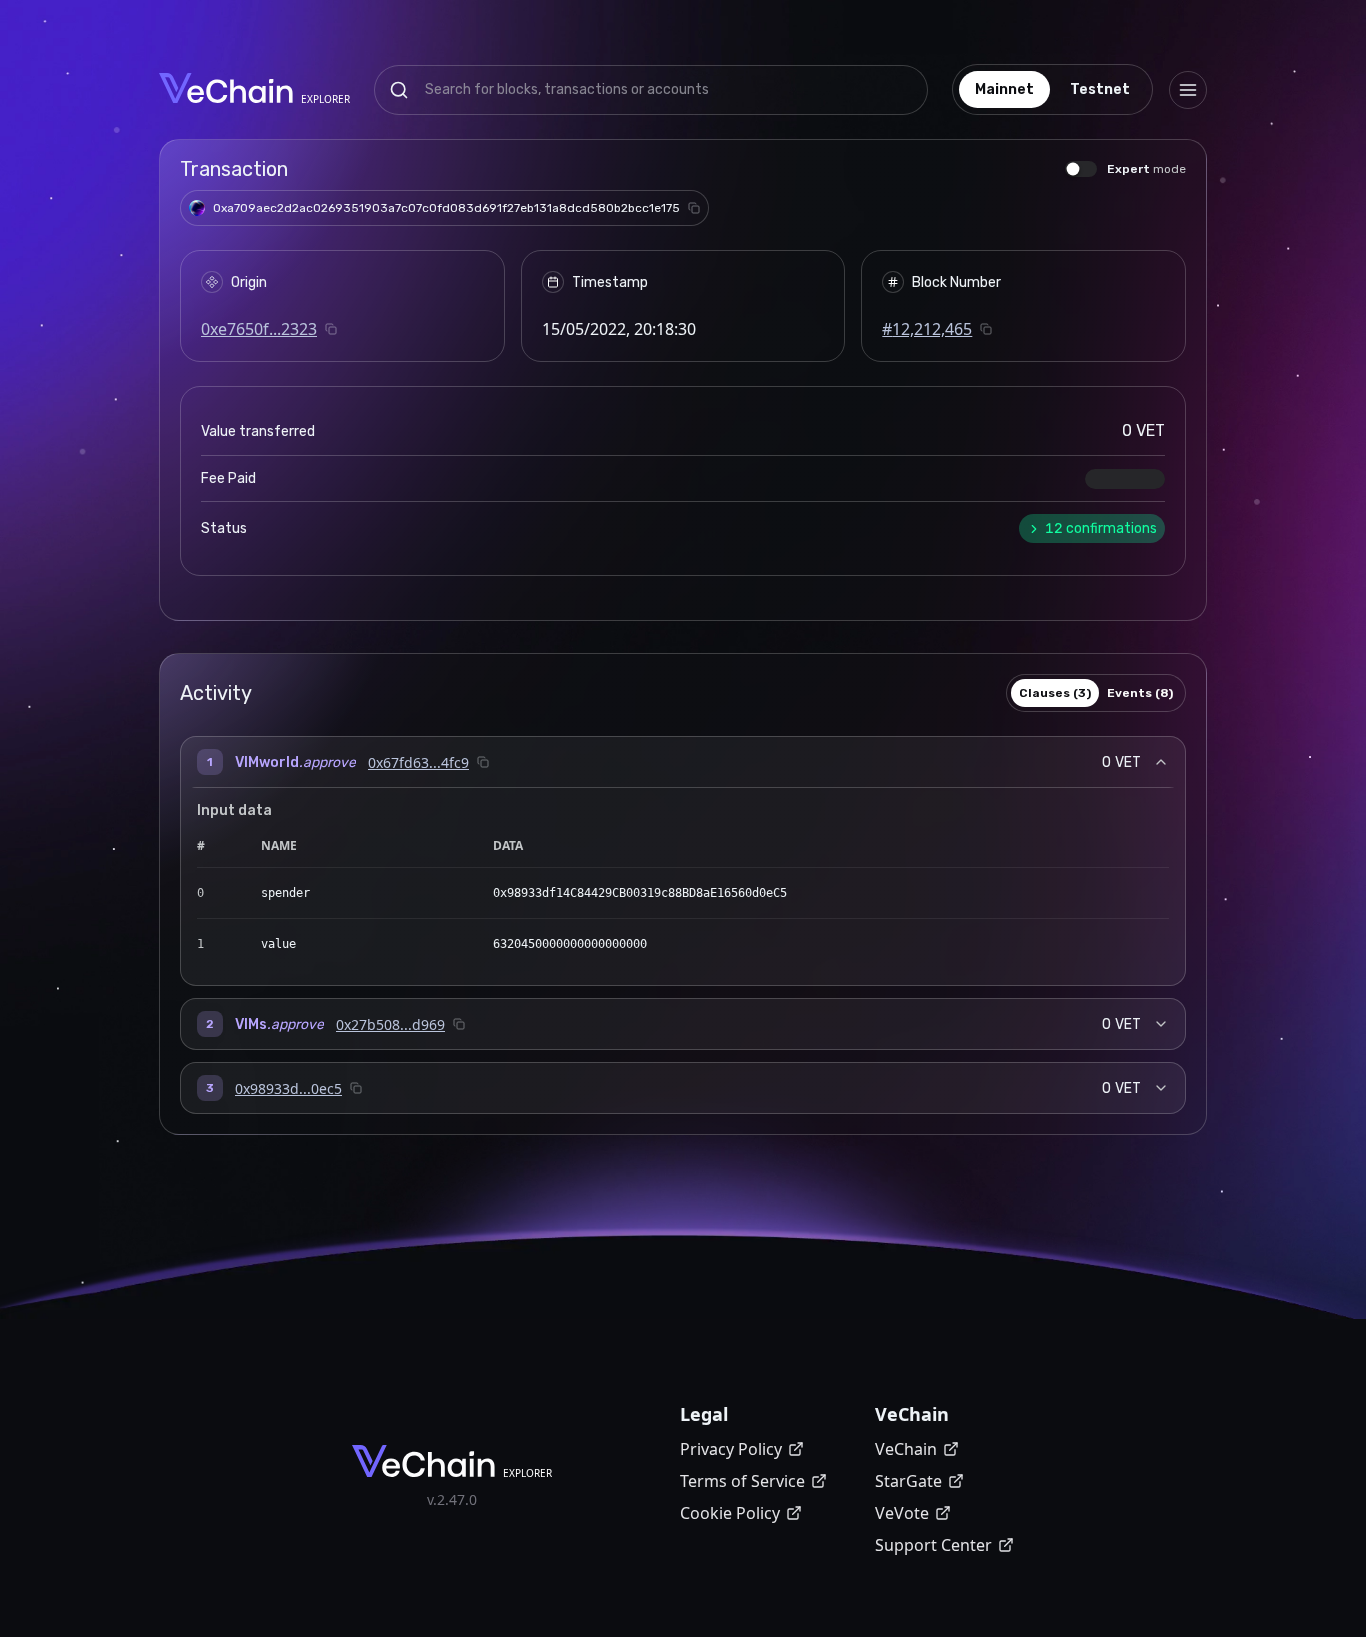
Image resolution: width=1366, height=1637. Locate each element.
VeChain (906, 1449)
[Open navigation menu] (1188, 90)
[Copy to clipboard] (694, 208)
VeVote (902, 1513)
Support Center (933, 1545)
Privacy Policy (731, 1449)
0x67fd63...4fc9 (418, 762)
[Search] (399, 90)
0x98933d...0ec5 (288, 1088)
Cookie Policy (730, 1513)
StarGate (908, 1481)
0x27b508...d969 (390, 1024)
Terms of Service (742, 1481)
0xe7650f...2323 (259, 329)
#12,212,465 (927, 329)
